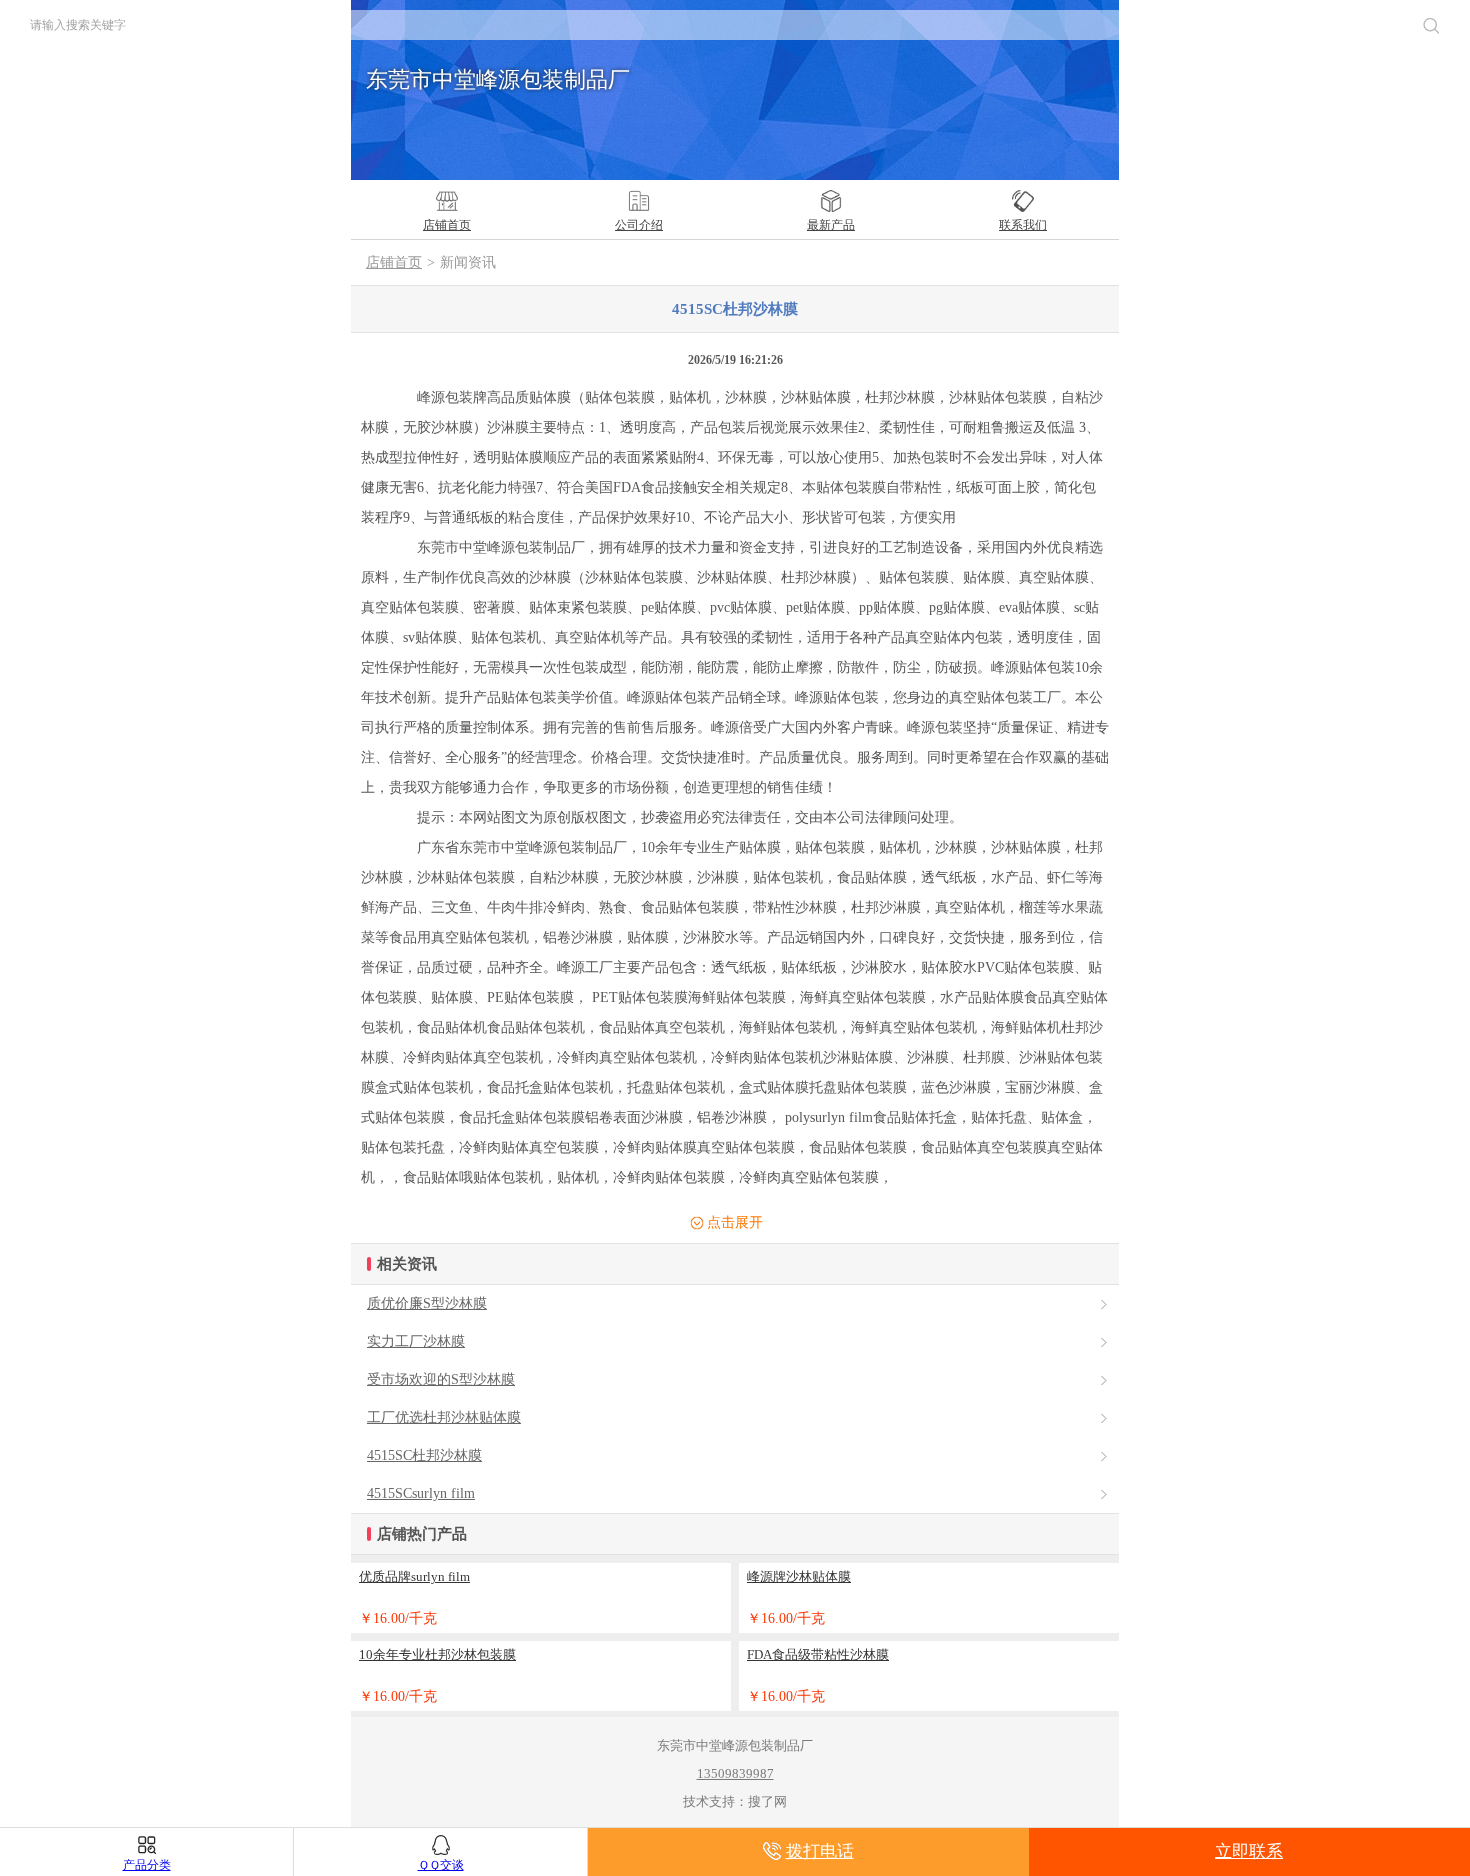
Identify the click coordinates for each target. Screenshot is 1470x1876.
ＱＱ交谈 (441, 1865)
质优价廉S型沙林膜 (427, 1303)
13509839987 (735, 1773)
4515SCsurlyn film (421, 1493)
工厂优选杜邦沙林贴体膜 (444, 1417)
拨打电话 (820, 1851)
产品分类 (147, 1865)
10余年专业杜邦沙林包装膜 (437, 1654)
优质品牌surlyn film (414, 1576)
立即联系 (1249, 1851)
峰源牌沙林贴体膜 (799, 1576)
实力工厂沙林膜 (416, 1341)
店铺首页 (394, 262)
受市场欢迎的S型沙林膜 (441, 1379)
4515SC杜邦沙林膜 (424, 1455)
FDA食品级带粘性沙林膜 (818, 1654)
